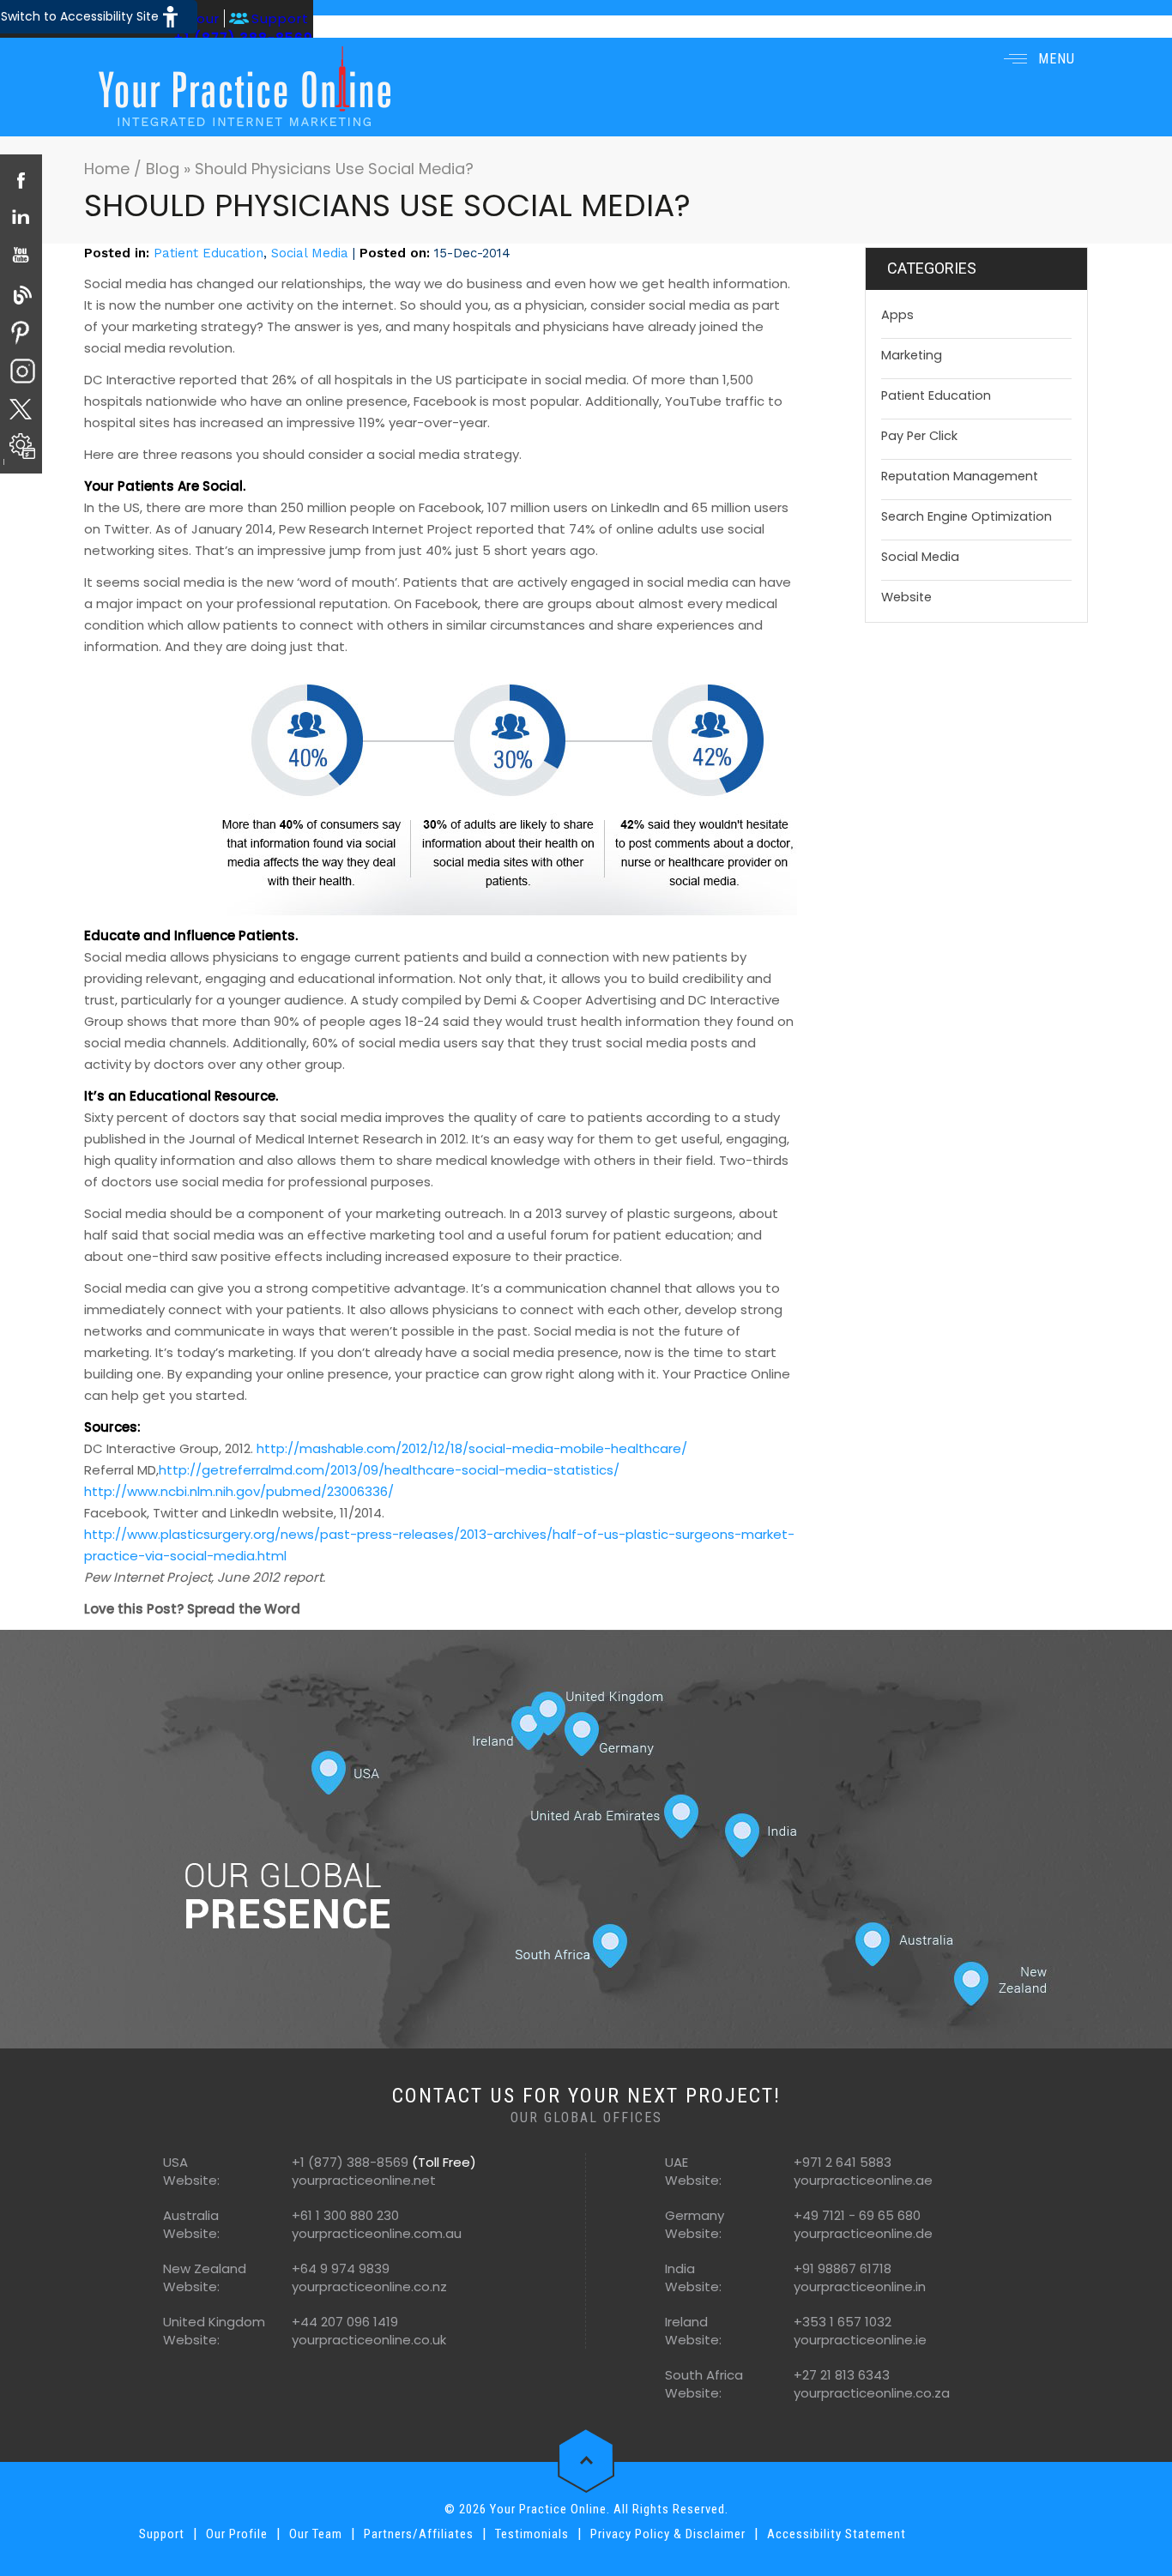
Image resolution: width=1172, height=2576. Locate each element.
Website (906, 597)
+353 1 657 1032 (843, 2322)
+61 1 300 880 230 (345, 2215)
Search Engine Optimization (967, 516)
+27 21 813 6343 (842, 2375)
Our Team (316, 2534)
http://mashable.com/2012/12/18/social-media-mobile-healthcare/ (472, 1448)
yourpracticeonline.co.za (872, 2393)
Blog (163, 169)
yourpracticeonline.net (364, 2180)
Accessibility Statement (837, 2534)
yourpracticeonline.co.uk (369, 2340)
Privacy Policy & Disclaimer (668, 2534)
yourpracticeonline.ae (863, 2180)
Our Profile (237, 2534)
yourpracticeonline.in (860, 2286)
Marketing (912, 355)
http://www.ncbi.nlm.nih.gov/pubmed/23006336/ (239, 1491)
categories (932, 268)
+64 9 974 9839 (341, 2268)
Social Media (310, 253)
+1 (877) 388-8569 (350, 2162)
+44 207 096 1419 (345, 2322)
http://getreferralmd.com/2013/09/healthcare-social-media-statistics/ (389, 1470)
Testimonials (532, 2534)
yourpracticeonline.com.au (377, 2233)
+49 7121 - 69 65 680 (857, 2215)
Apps (897, 315)
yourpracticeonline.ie (860, 2340)
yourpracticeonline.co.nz (369, 2286)
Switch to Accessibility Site (80, 16)
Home (109, 169)
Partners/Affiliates (419, 2534)
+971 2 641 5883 (843, 2162)
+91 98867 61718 (843, 2268)
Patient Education (208, 253)
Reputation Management (960, 476)
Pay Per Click (919, 436)
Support (280, 18)
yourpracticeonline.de (863, 2233)
